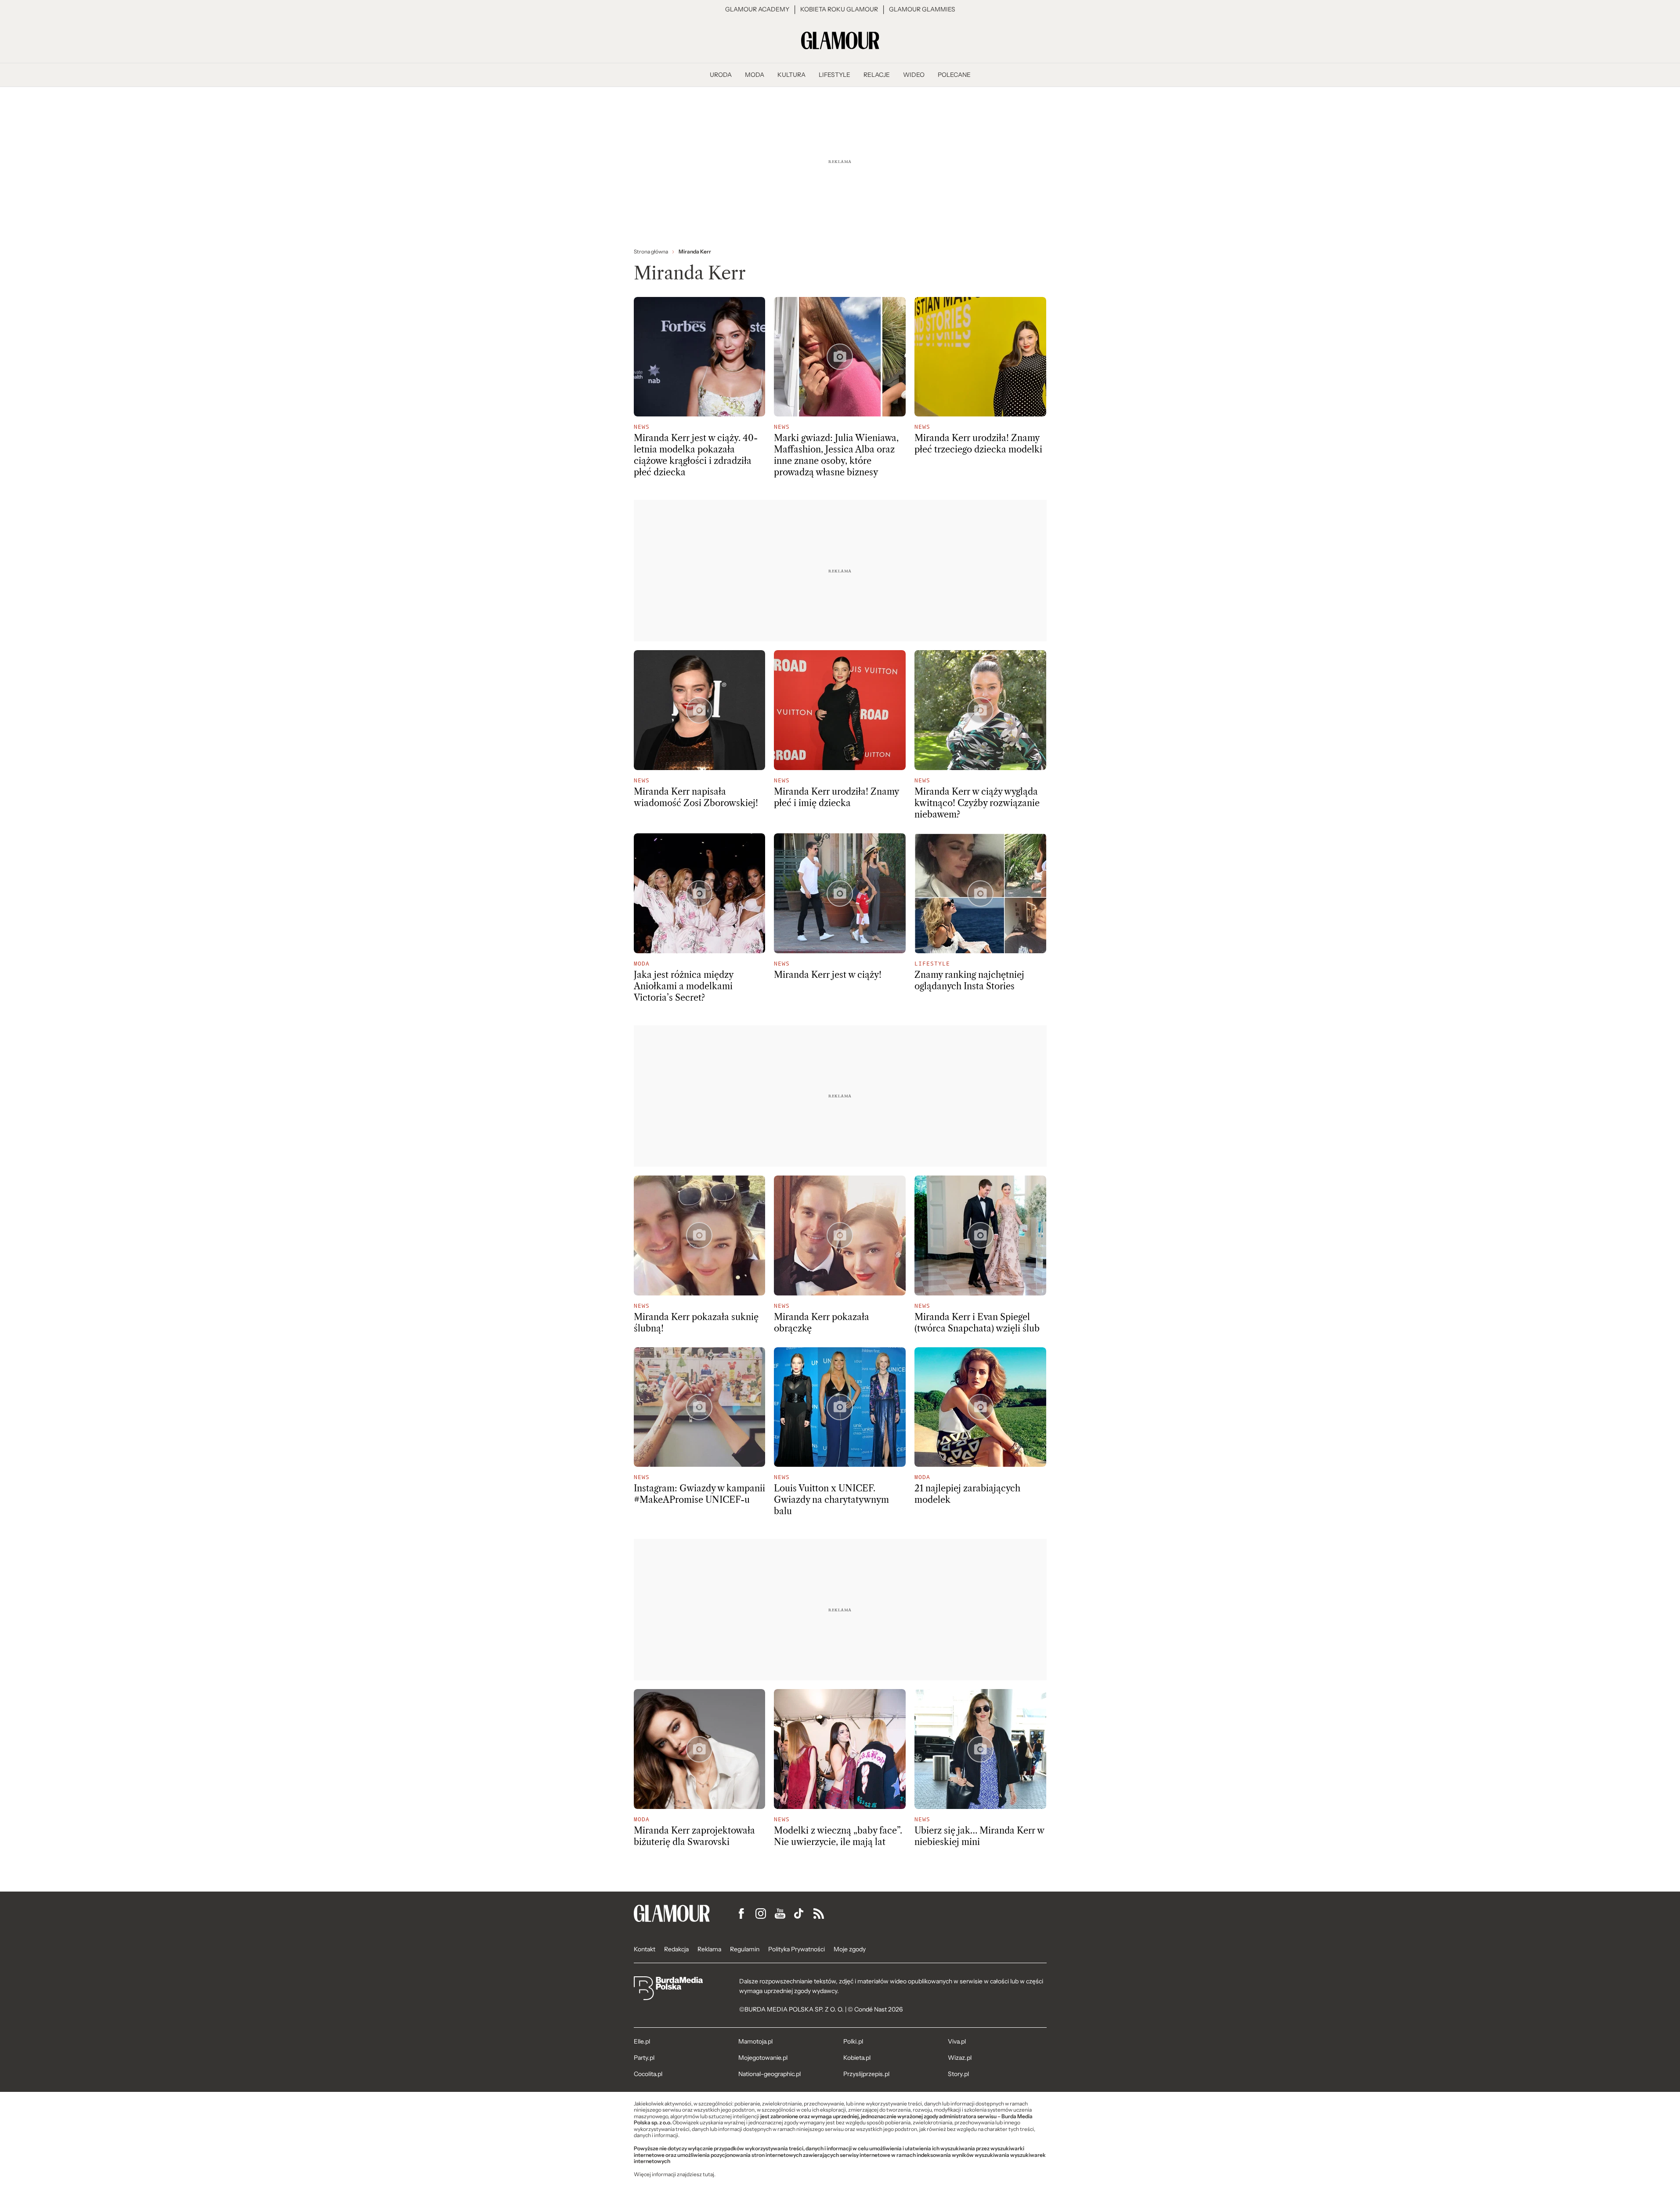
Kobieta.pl (857, 2058)
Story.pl (958, 2074)
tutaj (708, 2174)
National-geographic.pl (770, 2074)
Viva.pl (957, 2041)
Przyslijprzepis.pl (866, 2074)
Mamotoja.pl (755, 2041)
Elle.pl (642, 2041)
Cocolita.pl (648, 2074)
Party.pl (644, 2058)
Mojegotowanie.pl (763, 2058)
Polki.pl (853, 2041)
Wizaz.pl (960, 2058)
